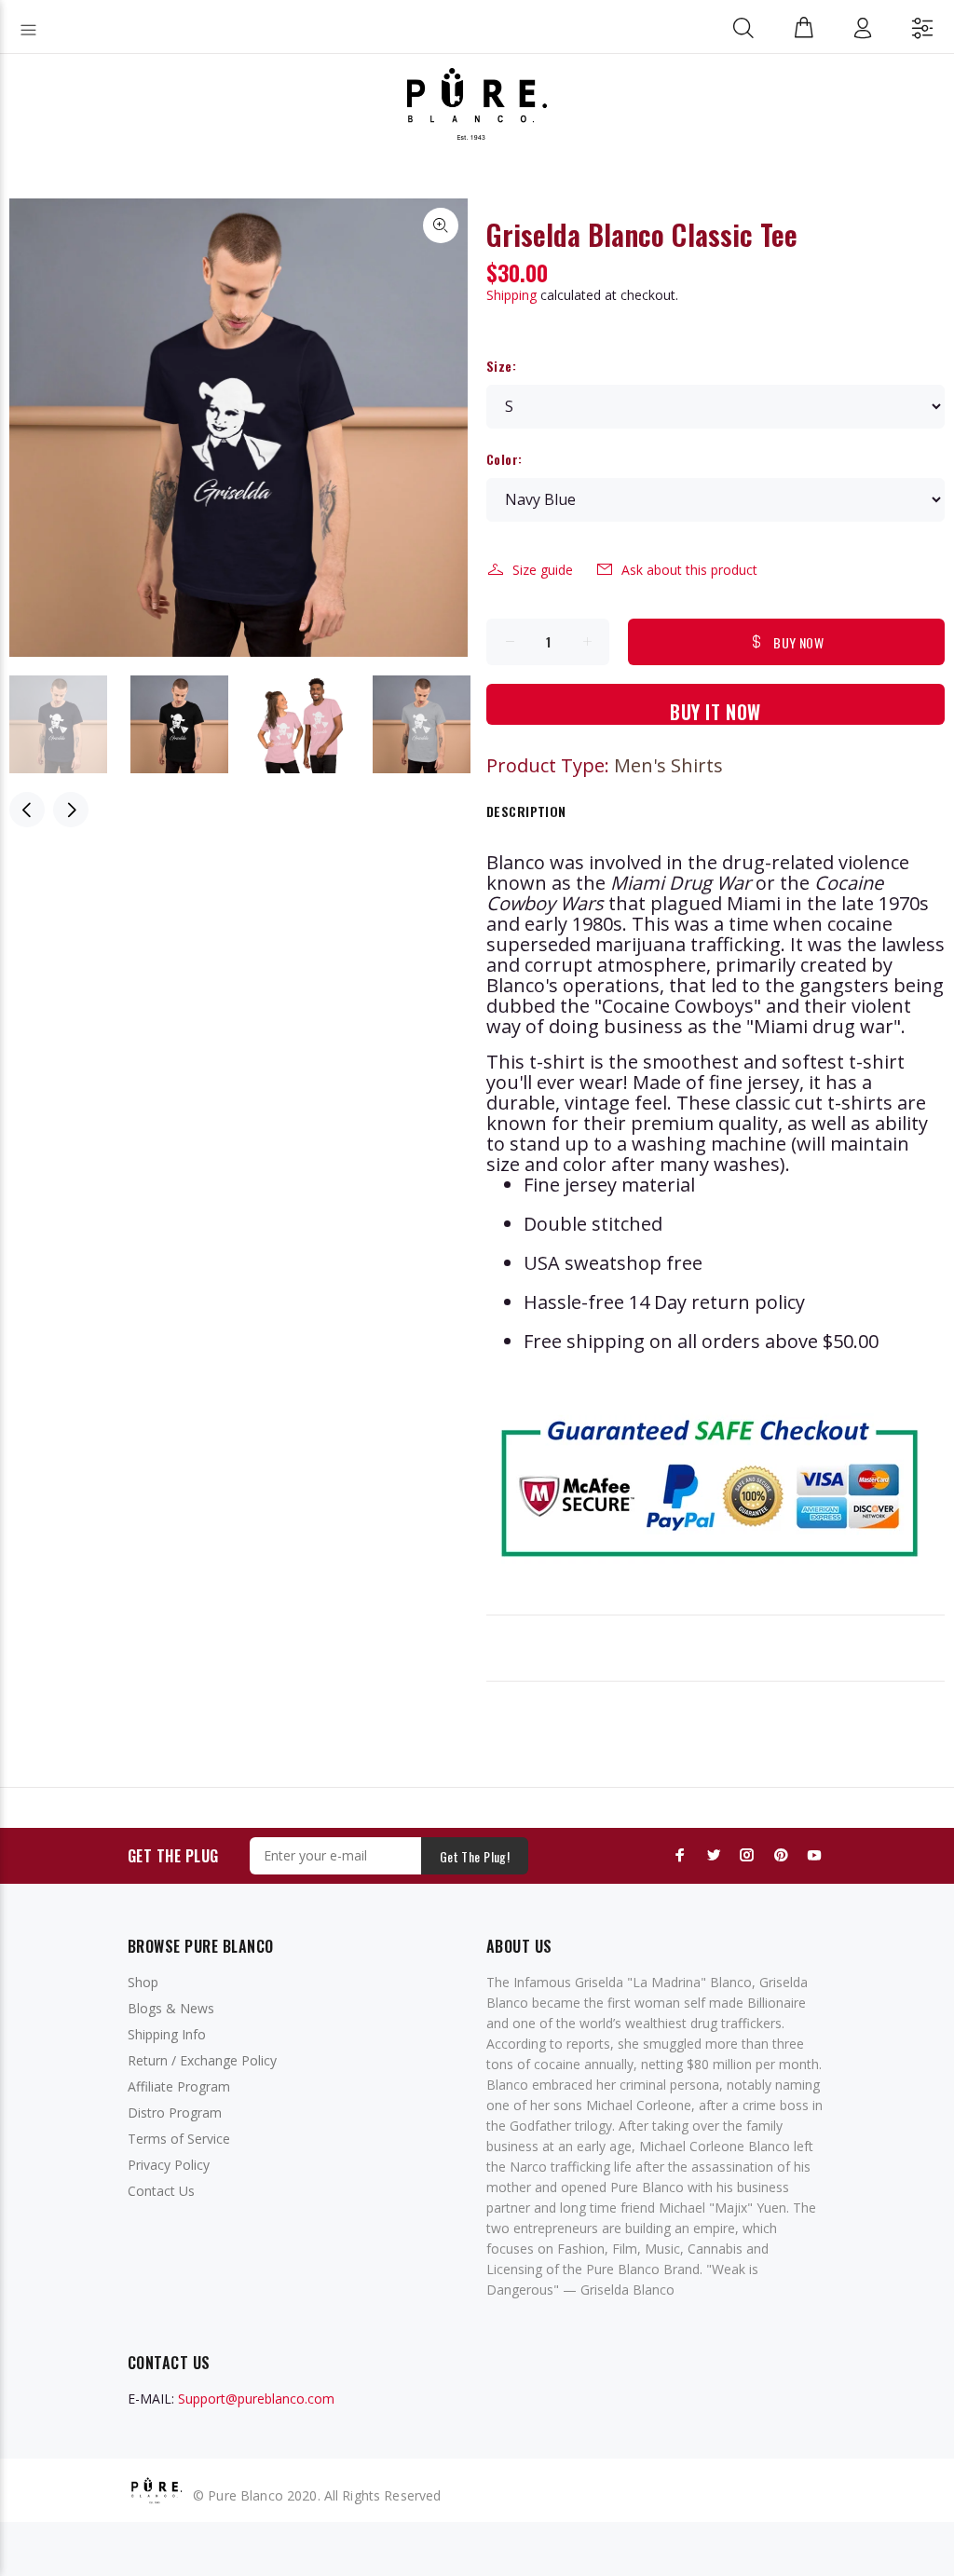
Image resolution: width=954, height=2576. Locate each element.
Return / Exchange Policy (202, 2060)
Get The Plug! (475, 1856)
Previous (27, 810)
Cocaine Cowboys (678, 1006)
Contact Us (161, 2191)
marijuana (641, 944)
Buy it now (715, 711)
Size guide (543, 570)
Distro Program (175, 2113)
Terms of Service (179, 2139)
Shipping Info (167, 2034)
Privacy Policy (169, 2165)
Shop (143, 1982)
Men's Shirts (668, 765)
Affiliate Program (179, 2086)
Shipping (511, 295)
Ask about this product (689, 570)
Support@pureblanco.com (256, 2399)
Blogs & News (171, 2008)
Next (71, 810)
